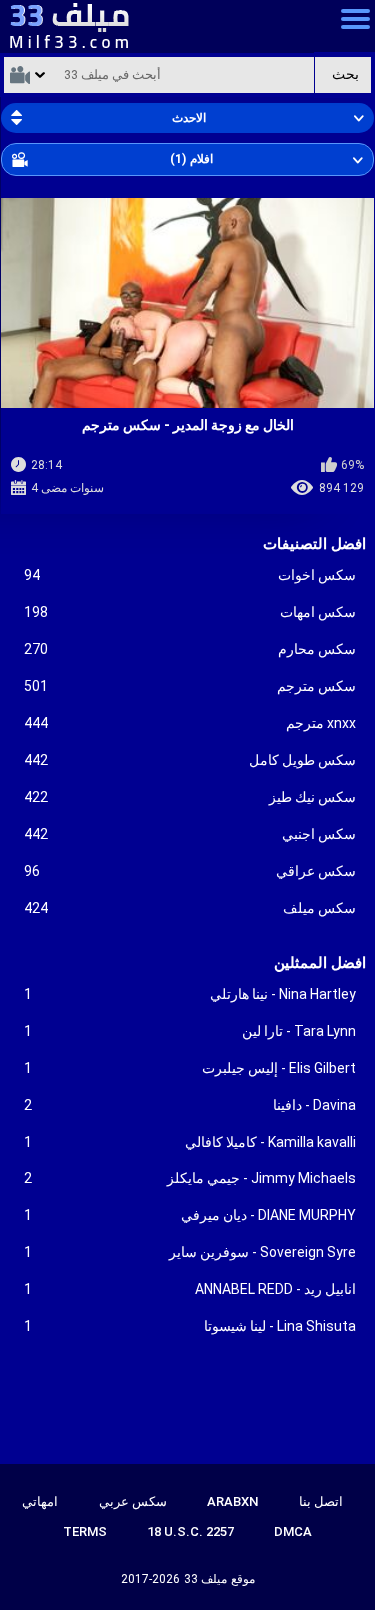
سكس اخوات (190, 575)
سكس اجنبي (190, 834)
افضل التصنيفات (314, 544)
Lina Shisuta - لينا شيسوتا (190, 1326)
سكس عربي (133, 1501)
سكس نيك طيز (190, 797)
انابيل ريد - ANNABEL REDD (190, 1289)
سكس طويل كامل (190, 760)
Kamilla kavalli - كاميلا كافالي (190, 1142)
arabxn (232, 1501)
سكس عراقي (190, 871)
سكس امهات (190, 612)
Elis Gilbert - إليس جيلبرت (190, 1068)
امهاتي (40, 1501)
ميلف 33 (205, 1579)
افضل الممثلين (320, 963)
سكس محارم (190, 649)
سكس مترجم (190, 686)
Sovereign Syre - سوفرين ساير (190, 1252)
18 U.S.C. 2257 (190, 1531)
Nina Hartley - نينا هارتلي (190, 994)
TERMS (85, 1531)
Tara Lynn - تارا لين (190, 1031)
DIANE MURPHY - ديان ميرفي (190, 1215)
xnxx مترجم (190, 723)
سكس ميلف (190, 908)
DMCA (293, 1531)
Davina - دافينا (190, 1105)
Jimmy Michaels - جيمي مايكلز (190, 1178)
